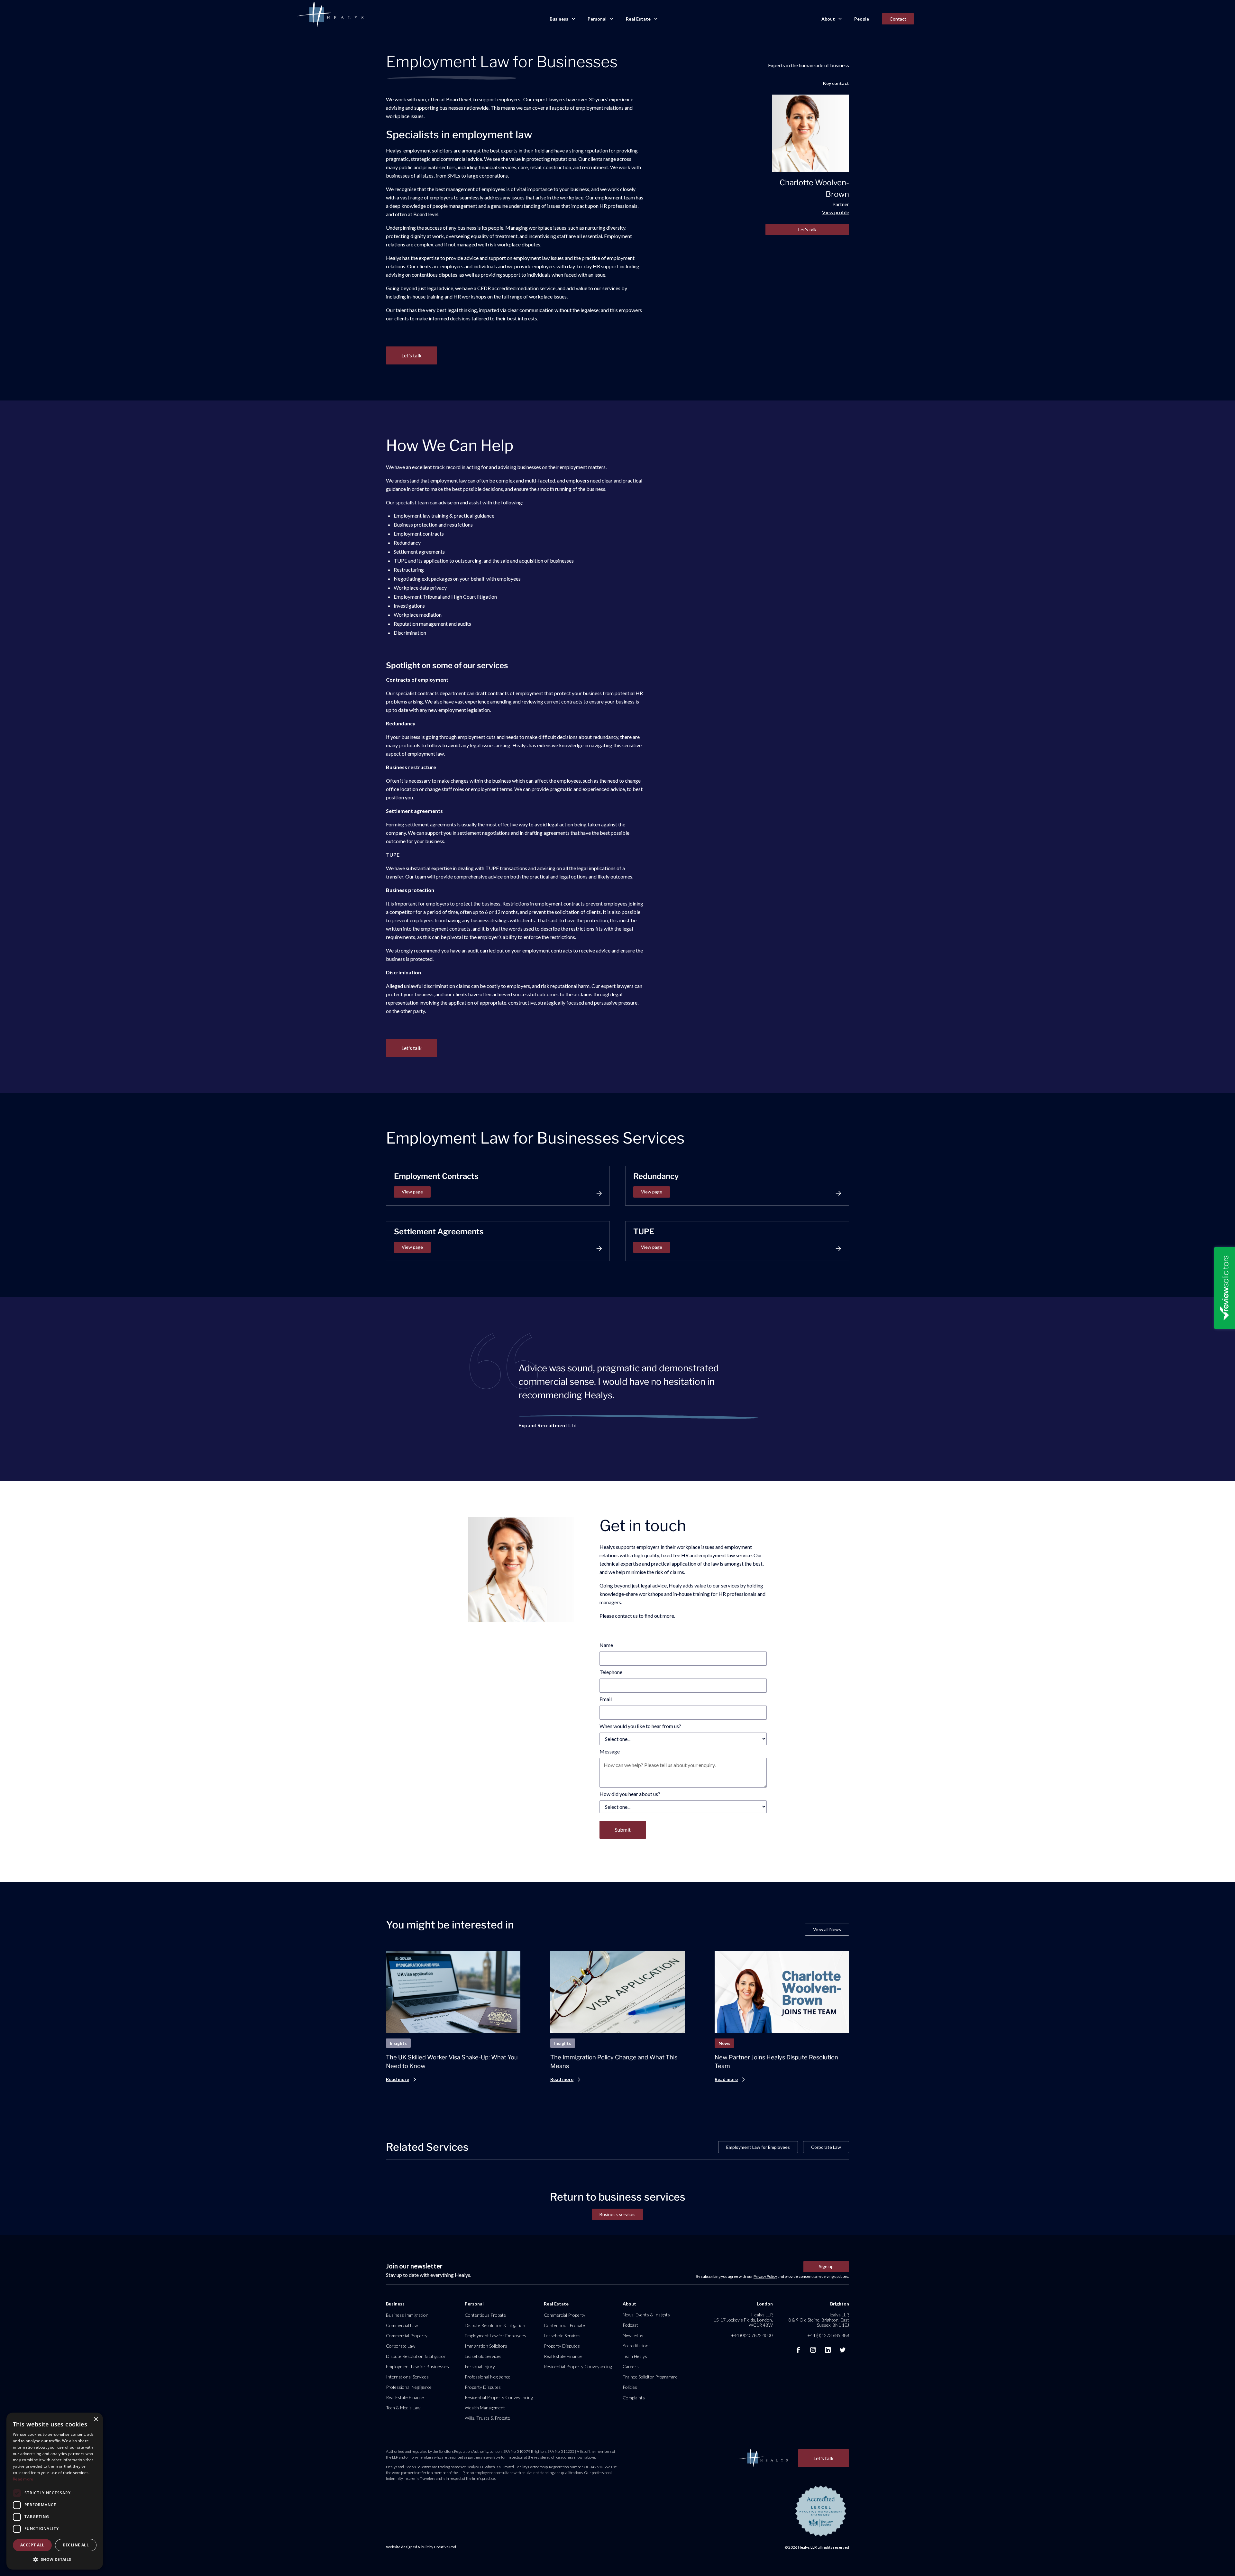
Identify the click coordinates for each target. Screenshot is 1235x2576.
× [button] (96, 2420)
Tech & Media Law (403, 2408)
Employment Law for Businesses (417, 2366)
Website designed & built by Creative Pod (421, 2547)
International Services (407, 2377)
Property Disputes (483, 2387)
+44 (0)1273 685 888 (828, 2335)
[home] (330, 15)
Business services (617, 2214)
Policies (630, 2387)
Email (606, 1699)
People (862, 19)
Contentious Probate (485, 2315)
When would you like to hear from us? (640, 1726)
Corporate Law (826, 2147)
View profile (836, 212)
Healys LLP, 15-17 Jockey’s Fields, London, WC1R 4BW (743, 2320)
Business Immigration (407, 2315)
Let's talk (807, 230)
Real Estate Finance (405, 2397)
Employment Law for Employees (758, 2147)
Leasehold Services (483, 2356)
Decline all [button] (76, 2545)
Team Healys (635, 2356)
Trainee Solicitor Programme (650, 2377)
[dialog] (55, 2491)
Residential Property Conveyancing (499, 2397)
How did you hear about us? (630, 1794)
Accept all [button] (32, 2545)
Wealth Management (485, 2408)
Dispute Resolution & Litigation (416, 2356)
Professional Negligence (409, 2387)
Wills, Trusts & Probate (487, 2418)
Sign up (826, 2266)
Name (606, 1645)
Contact (898, 19)
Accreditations (637, 2346)
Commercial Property (407, 2336)
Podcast (630, 2325)
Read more (23, 2479)
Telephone (611, 1672)
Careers (631, 2366)
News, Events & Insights (646, 2315)
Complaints (634, 2398)
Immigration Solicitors (486, 2346)
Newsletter (633, 2335)
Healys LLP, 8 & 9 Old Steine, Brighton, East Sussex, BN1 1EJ (819, 2320)
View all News (827, 1929)
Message (610, 1751)
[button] (562, 19)
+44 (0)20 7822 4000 (752, 2335)
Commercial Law (402, 2325)
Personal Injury (480, 2366)
